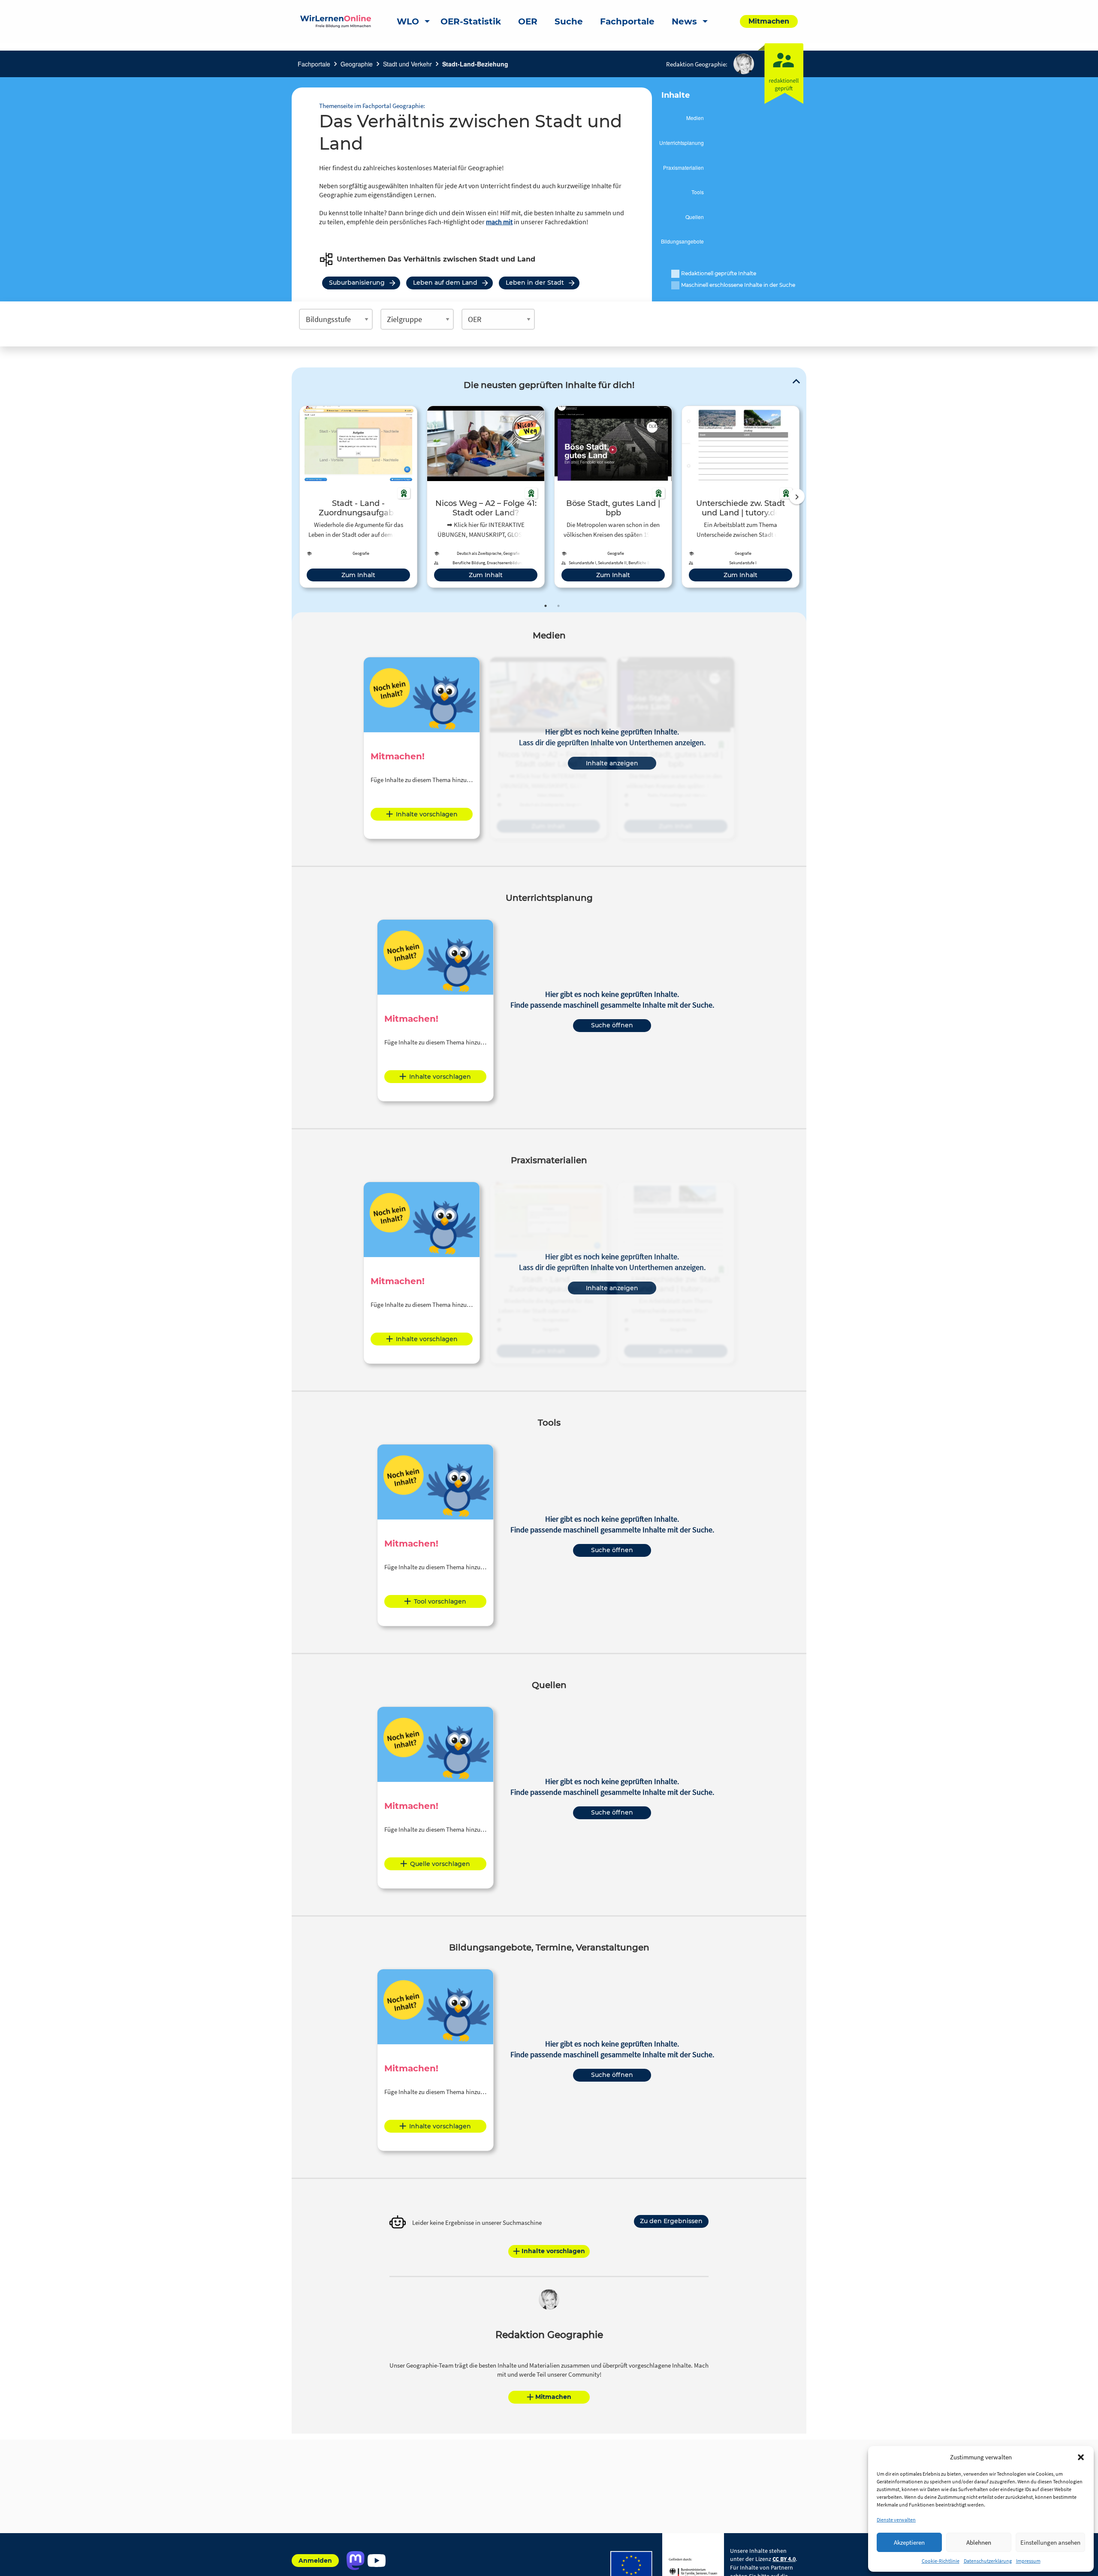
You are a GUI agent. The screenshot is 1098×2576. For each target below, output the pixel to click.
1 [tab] (546, 606)
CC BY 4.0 (784, 2559)
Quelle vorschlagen (440, 1864)
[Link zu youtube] (376, 2561)
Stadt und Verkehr (407, 64)
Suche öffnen (612, 1025)
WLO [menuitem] (408, 21)
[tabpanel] (358, 497)
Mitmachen (553, 2397)
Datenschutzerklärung (988, 2561)
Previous (298, 497)
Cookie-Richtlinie (941, 2561)
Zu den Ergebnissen (671, 2221)
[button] (1081, 2457)
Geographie (357, 64)
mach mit (499, 222)
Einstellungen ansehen (1050, 2542)
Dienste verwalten (896, 2520)
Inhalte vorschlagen (427, 814)
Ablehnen (979, 2542)
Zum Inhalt (358, 575)
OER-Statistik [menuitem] (471, 21)
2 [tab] (558, 606)
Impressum (1028, 2561)
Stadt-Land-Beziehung (475, 64)
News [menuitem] (684, 21)
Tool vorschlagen (440, 1601)
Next (797, 497)
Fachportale (314, 64)
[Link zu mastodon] (355, 2561)
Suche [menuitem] (569, 21)
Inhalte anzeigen (612, 763)
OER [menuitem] (528, 21)
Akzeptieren (909, 2542)
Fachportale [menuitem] (627, 21)
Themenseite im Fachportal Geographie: (372, 106)
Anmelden (315, 2561)
